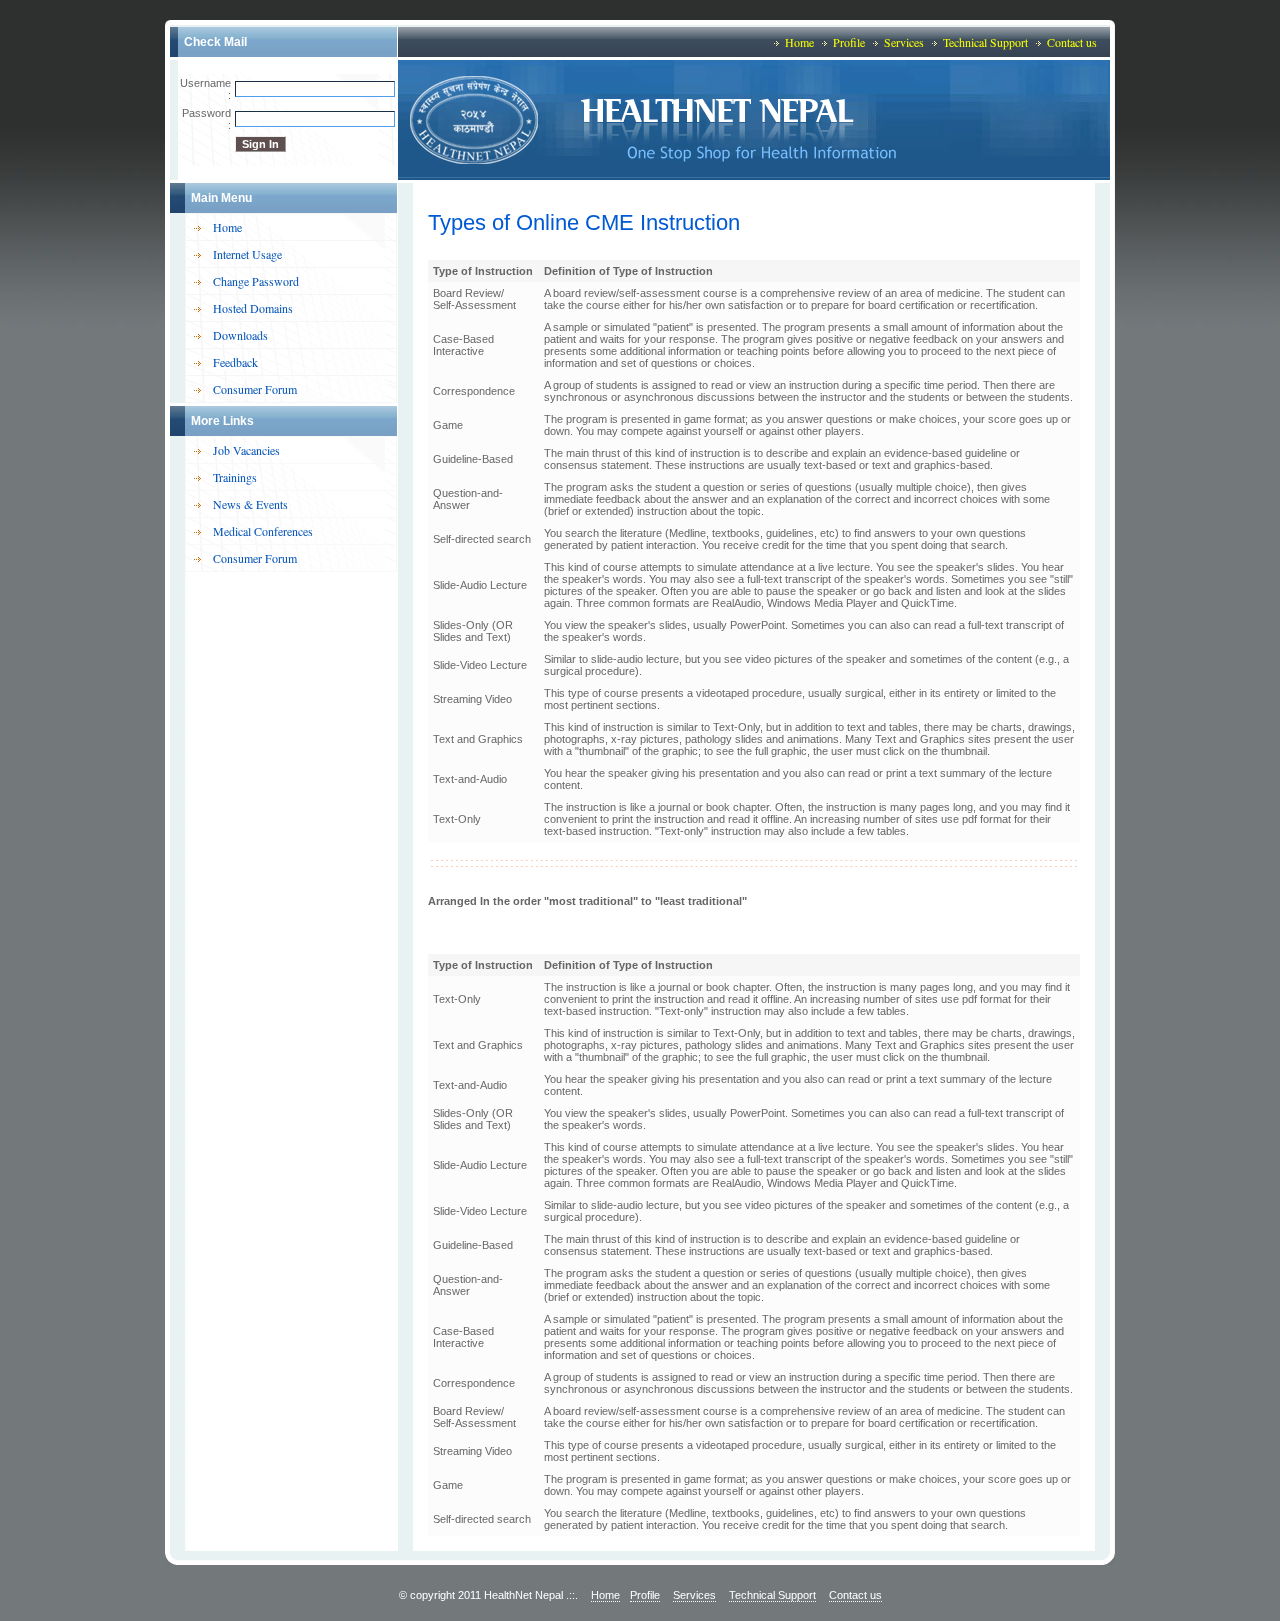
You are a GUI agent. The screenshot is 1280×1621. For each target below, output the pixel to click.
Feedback (235, 362)
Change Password (256, 281)
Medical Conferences (263, 531)
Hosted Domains (253, 308)
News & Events (250, 504)
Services (904, 42)
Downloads (240, 335)
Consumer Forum (255, 389)
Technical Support (985, 42)
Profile (849, 42)
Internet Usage (247, 254)
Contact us (1072, 42)
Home (799, 42)
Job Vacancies (246, 450)
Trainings (235, 477)
